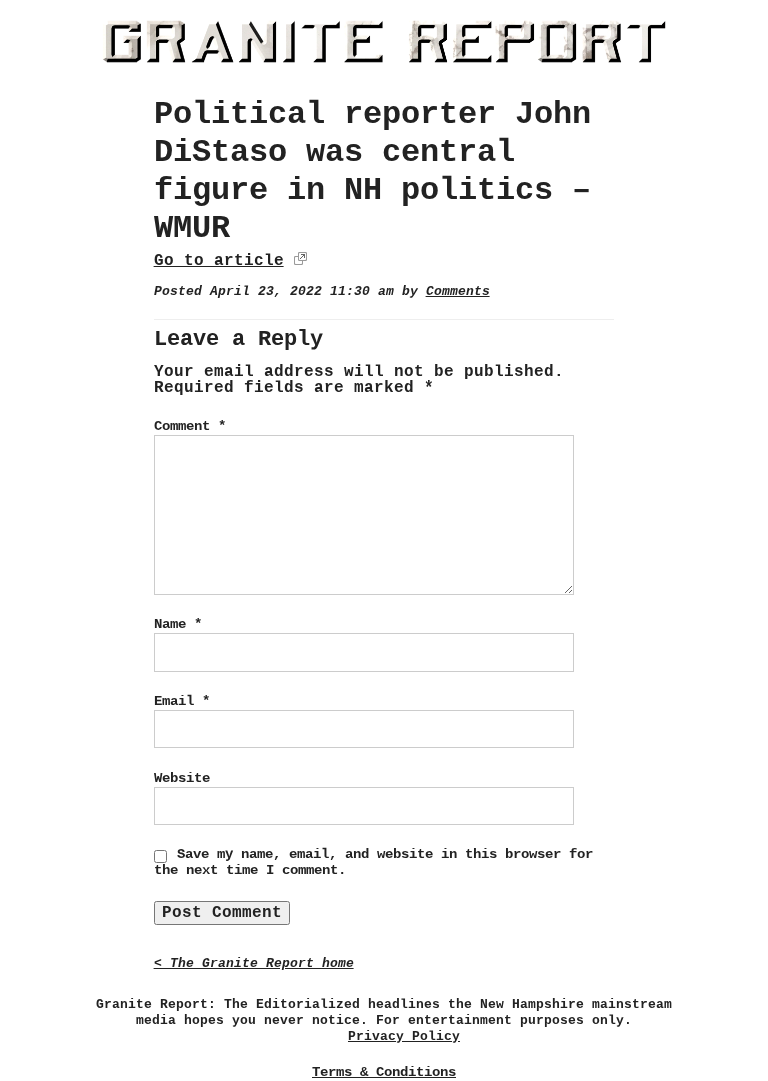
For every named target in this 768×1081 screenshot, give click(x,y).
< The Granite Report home (254, 963)
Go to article (219, 261)
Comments (458, 291)
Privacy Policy (404, 1036)
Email (182, 701)
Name (178, 624)
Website (182, 778)
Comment (190, 426)
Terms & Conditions (384, 1072)
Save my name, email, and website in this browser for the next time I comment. (373, 862)
